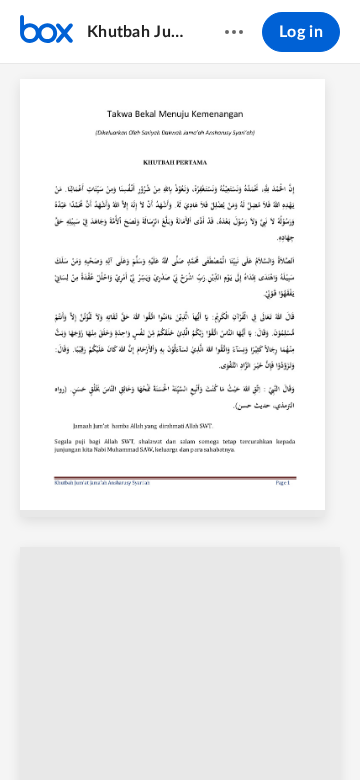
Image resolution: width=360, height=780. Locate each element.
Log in (301, 32)
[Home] (46, 32)
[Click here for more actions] (234, 32)
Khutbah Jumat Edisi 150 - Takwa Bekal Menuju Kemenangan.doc (136, 32)
